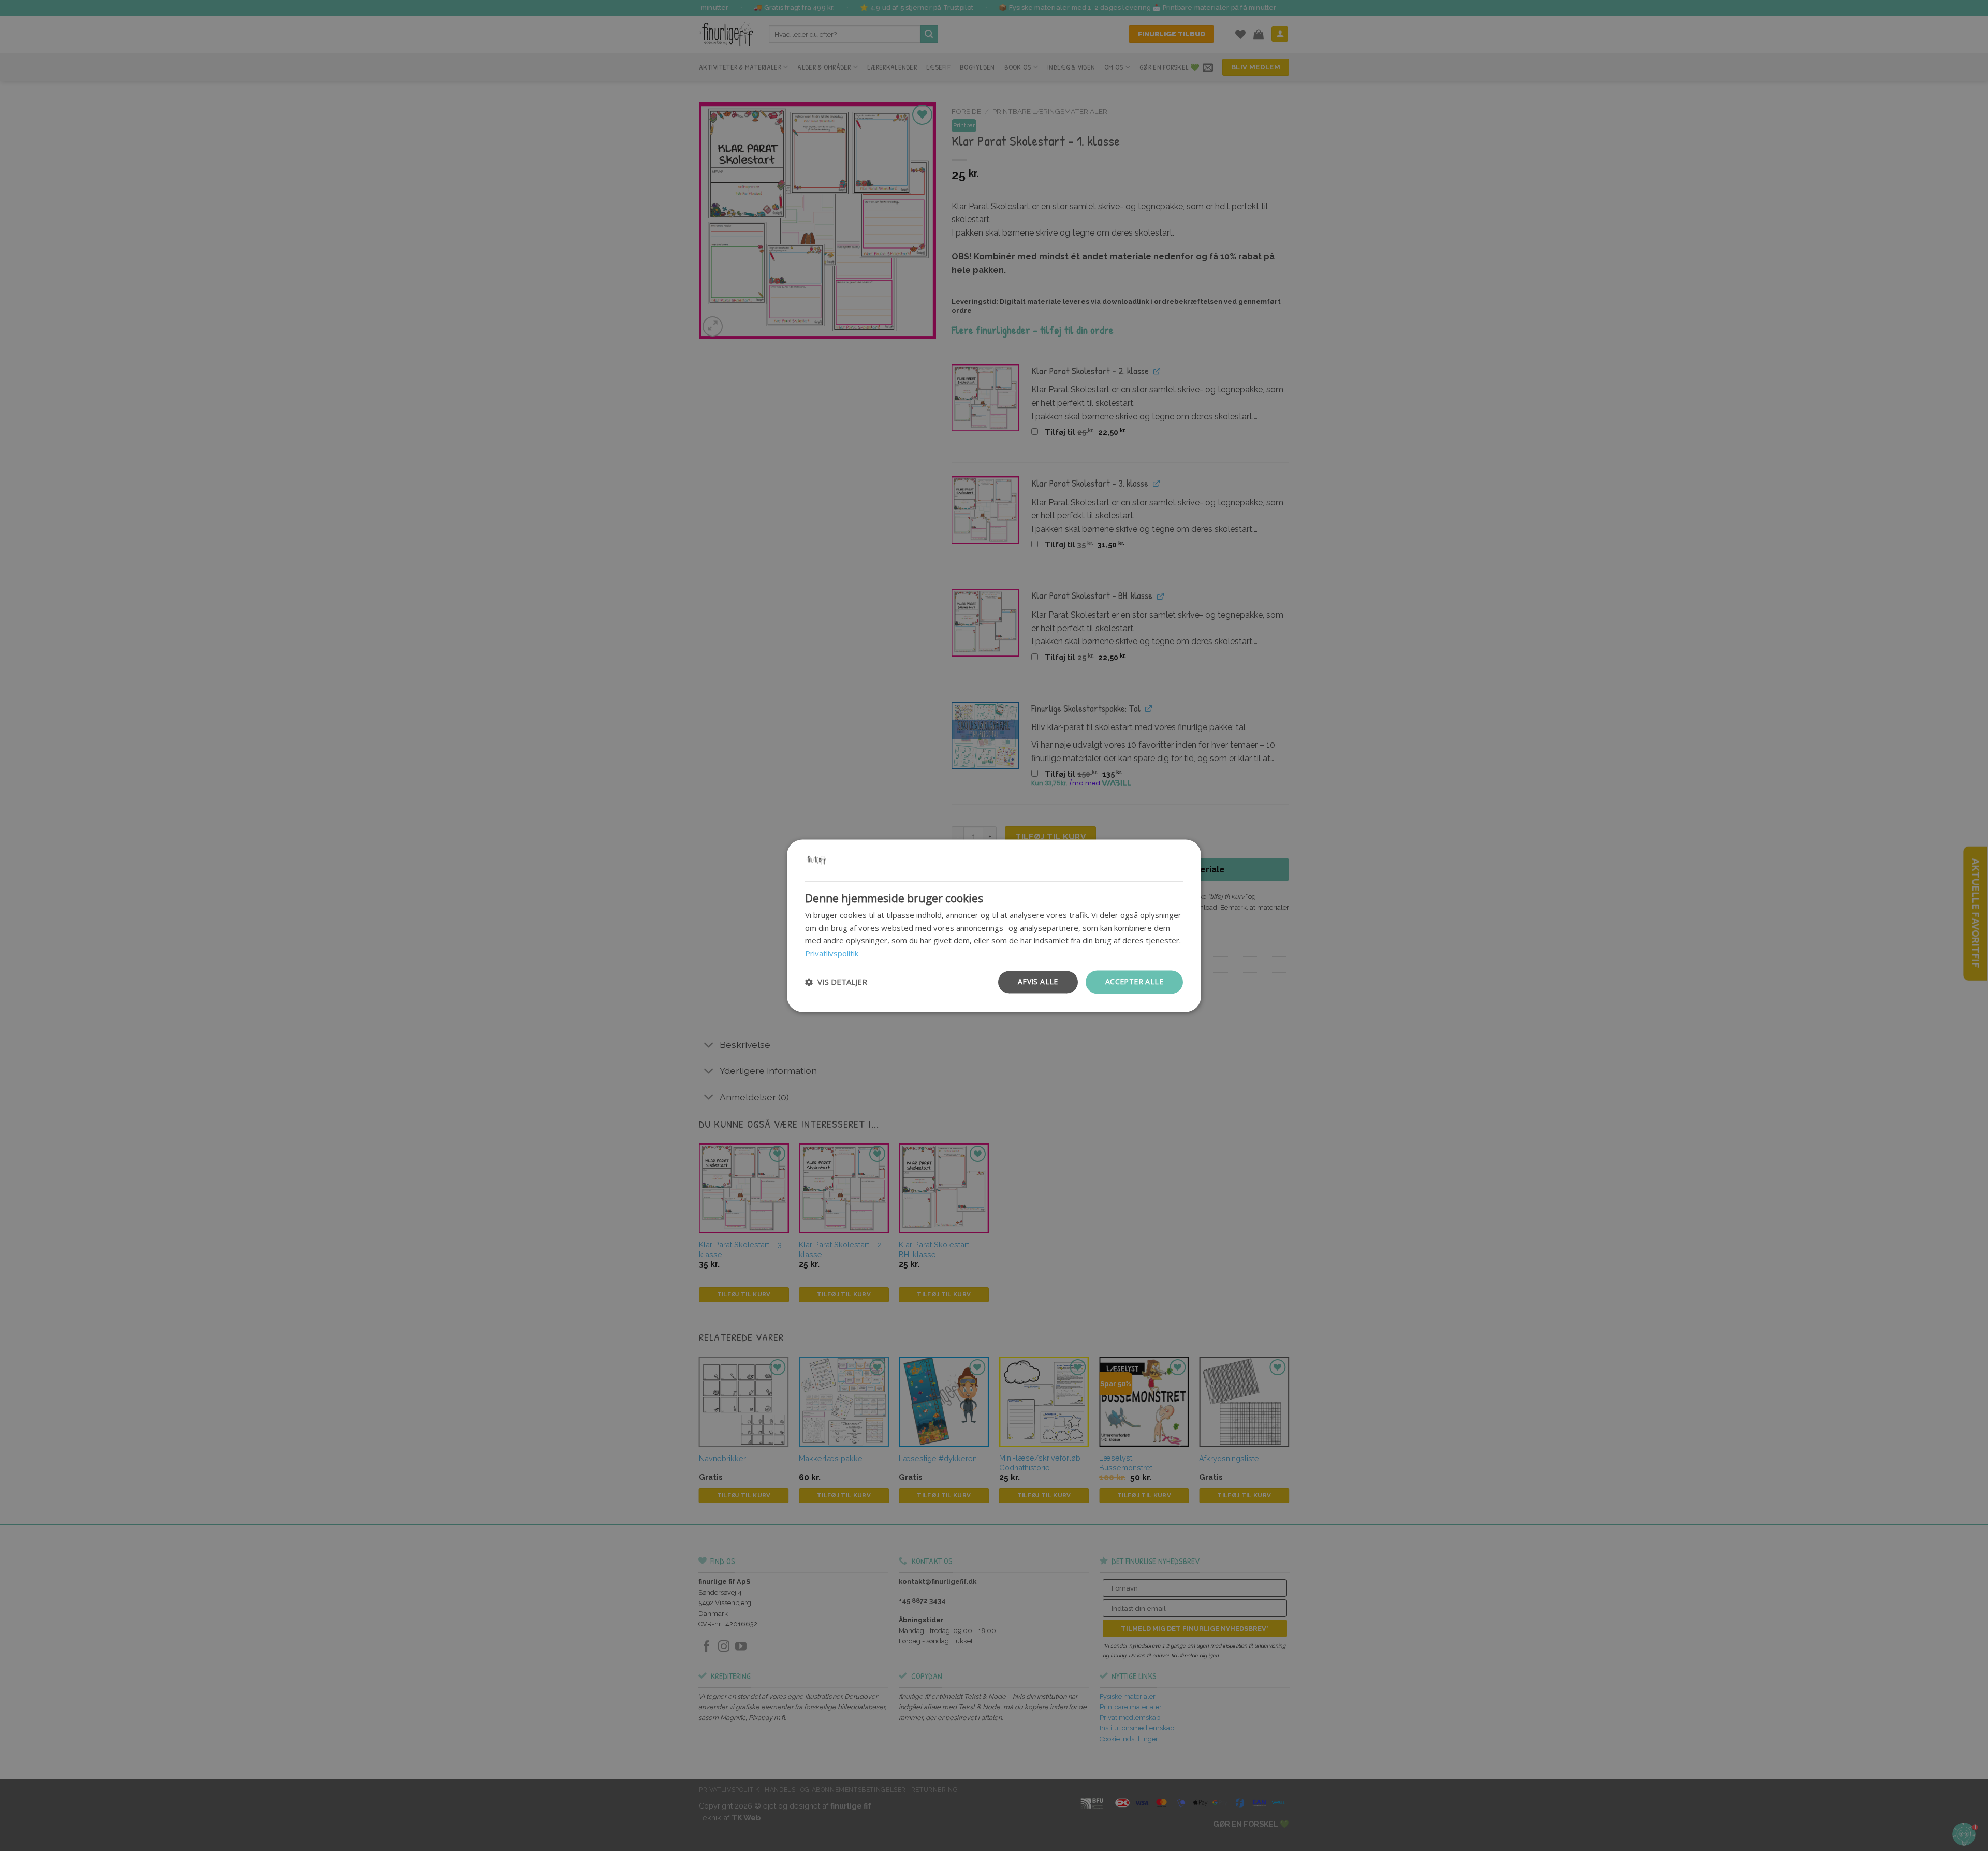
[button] (836, 982)
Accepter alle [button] (1134, 981)
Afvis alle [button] (1038, 981)
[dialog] (994, 925)
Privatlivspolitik (832, 954)
